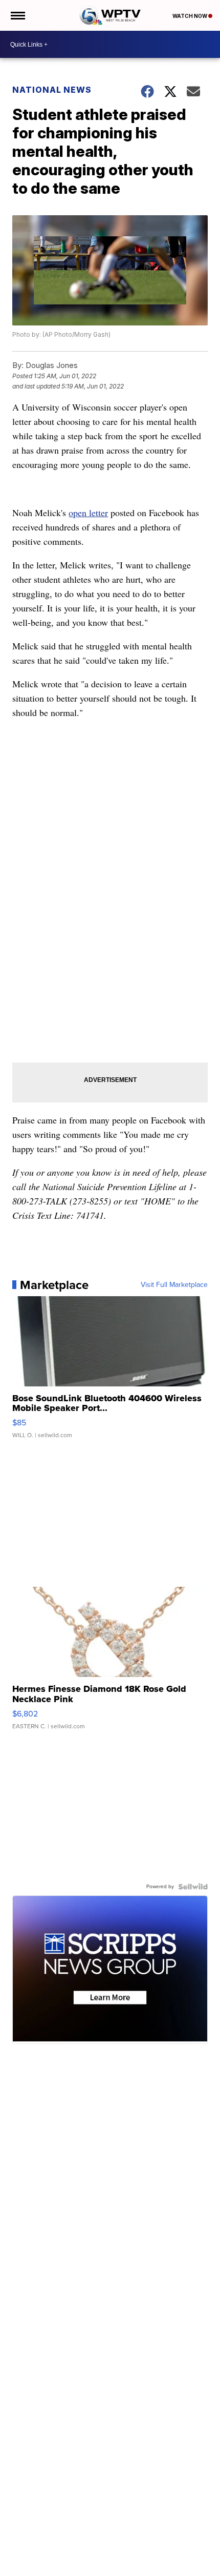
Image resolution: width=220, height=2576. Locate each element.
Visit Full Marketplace (174, 1285)
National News (52, 90)
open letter (88, 513)
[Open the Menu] (17, 15)
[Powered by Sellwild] (193, 1887)
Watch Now (190, 16)
